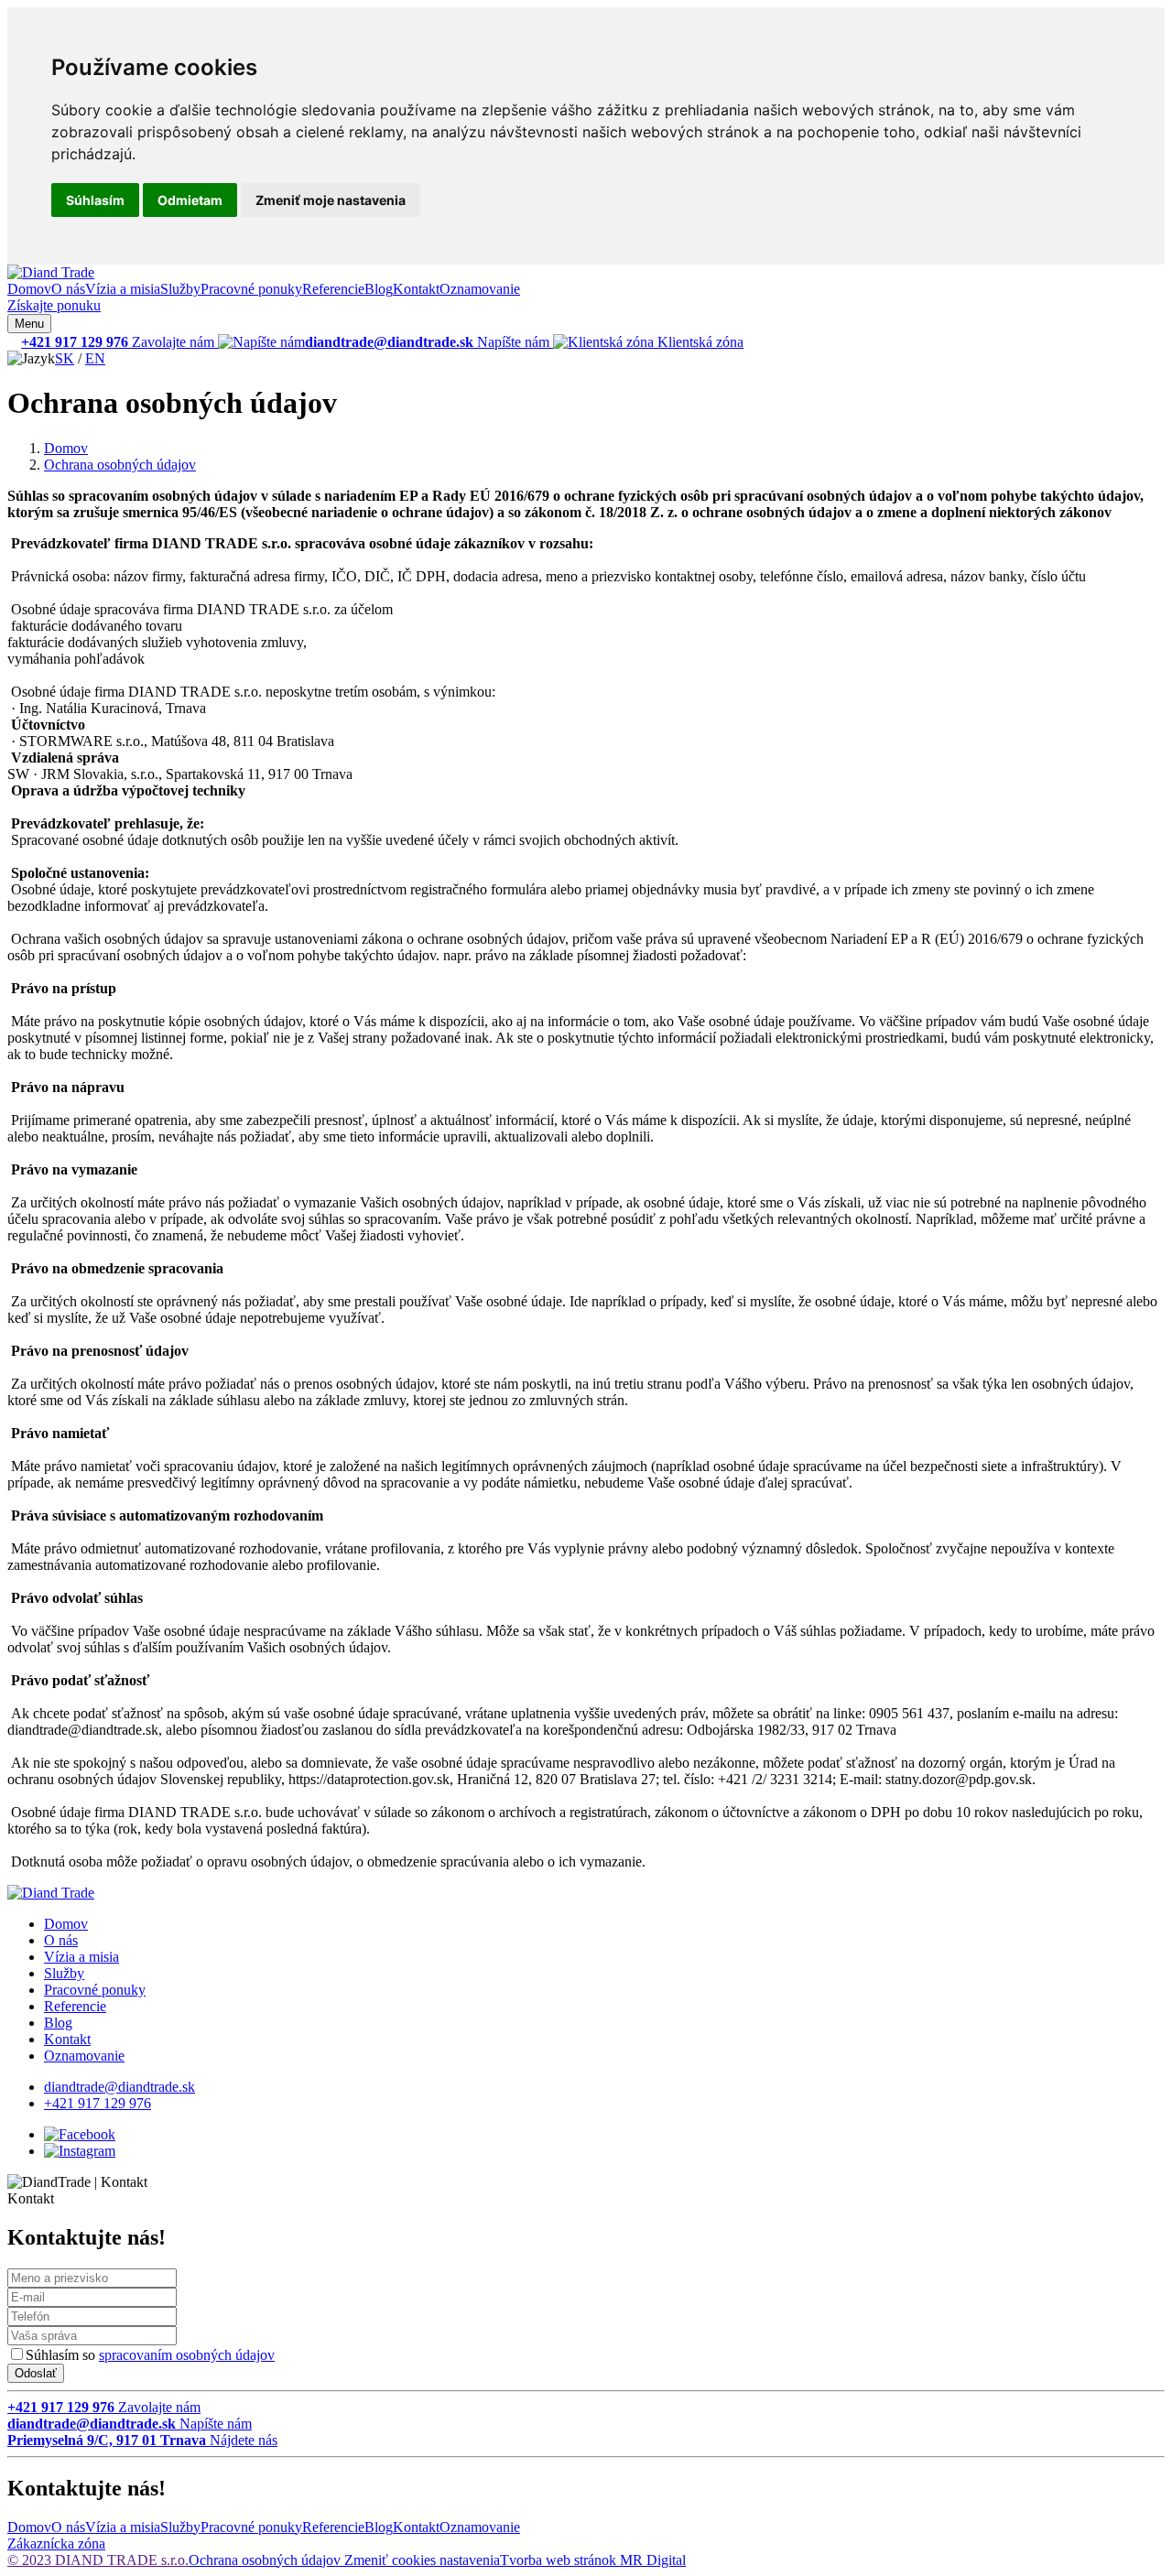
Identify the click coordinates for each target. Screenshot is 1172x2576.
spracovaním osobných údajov (187, 2355)
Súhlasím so (150, 2355)
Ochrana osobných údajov (120, 465)
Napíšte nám (429, 342)
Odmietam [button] (190, 200)
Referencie (333, 289)
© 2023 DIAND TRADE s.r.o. (98, 2560)
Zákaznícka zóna (56, 2544)
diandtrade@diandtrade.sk (119, 2087)
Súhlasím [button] (95, 200)
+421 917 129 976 (98, 2103)
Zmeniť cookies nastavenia (422, 2560)
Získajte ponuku (54, 305)
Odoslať (36, 2373)
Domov (29, 289)
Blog (379, 289)
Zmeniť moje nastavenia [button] (331, 200)
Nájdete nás (142, 2440)
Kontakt (416, 289)
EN (95, 358)
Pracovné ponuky (251, 289)
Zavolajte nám (119, 342)
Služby (180, 289)
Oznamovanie (480, 289)
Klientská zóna (699, 342)
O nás (68, 289)
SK (65, 358)
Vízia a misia (123, 289)
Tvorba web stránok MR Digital (593, 2560)
